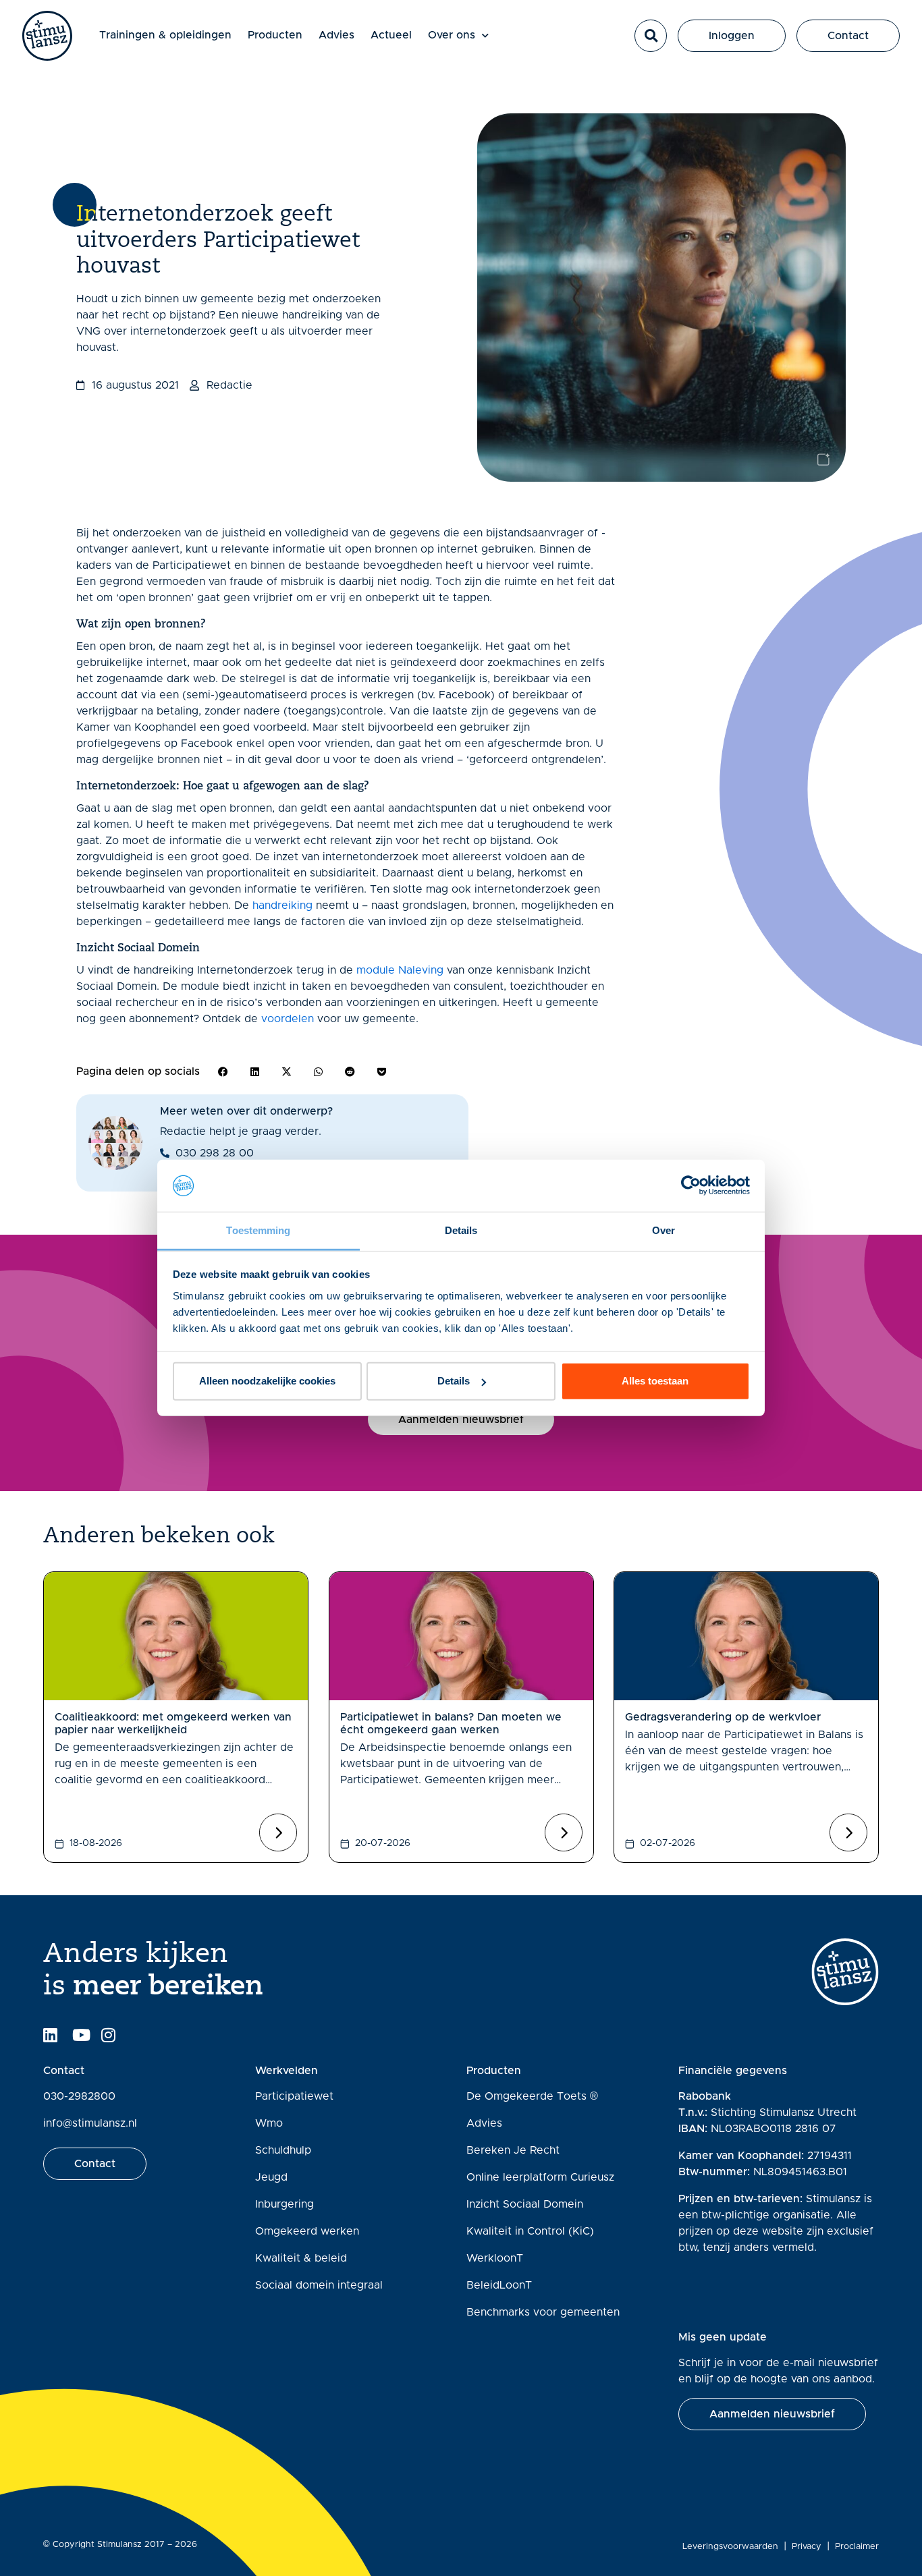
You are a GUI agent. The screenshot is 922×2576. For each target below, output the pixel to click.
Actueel (391, 35)
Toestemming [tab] (258, 1230)
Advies (336, 35)
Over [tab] (663, 1230)
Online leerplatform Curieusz (540, 2177)
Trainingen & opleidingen (165, 35)
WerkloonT (495, 2258)
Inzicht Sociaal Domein (525, 2204)
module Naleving (400, 970)
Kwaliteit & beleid (301, 2258)
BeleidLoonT (499, 2285)
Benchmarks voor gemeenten (543, 2312)
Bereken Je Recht (513, 2150)
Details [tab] (461, 1230)
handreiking (282, 905)
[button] (651, 36)
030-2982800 (79, 2096)
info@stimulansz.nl (90, 2123)
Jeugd (271, 2177)
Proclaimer (857, 2547)
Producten (275, 35)
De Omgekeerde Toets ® (532, 2096)
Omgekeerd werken (307, 2231)
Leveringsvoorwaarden (730, 2547)
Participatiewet (294, 2096)
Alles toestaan (655, 1381)
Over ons (452, 35)
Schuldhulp (283, 2150)
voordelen (288, 1019)
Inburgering (284, 2204)
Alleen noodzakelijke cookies (267, 1381)
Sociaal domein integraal (319, 2285)
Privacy (807, 2547)
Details (454, 1381)
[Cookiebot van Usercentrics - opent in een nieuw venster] (691, 1185)
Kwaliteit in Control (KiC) (530, 2231)
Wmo (269, 2123)
